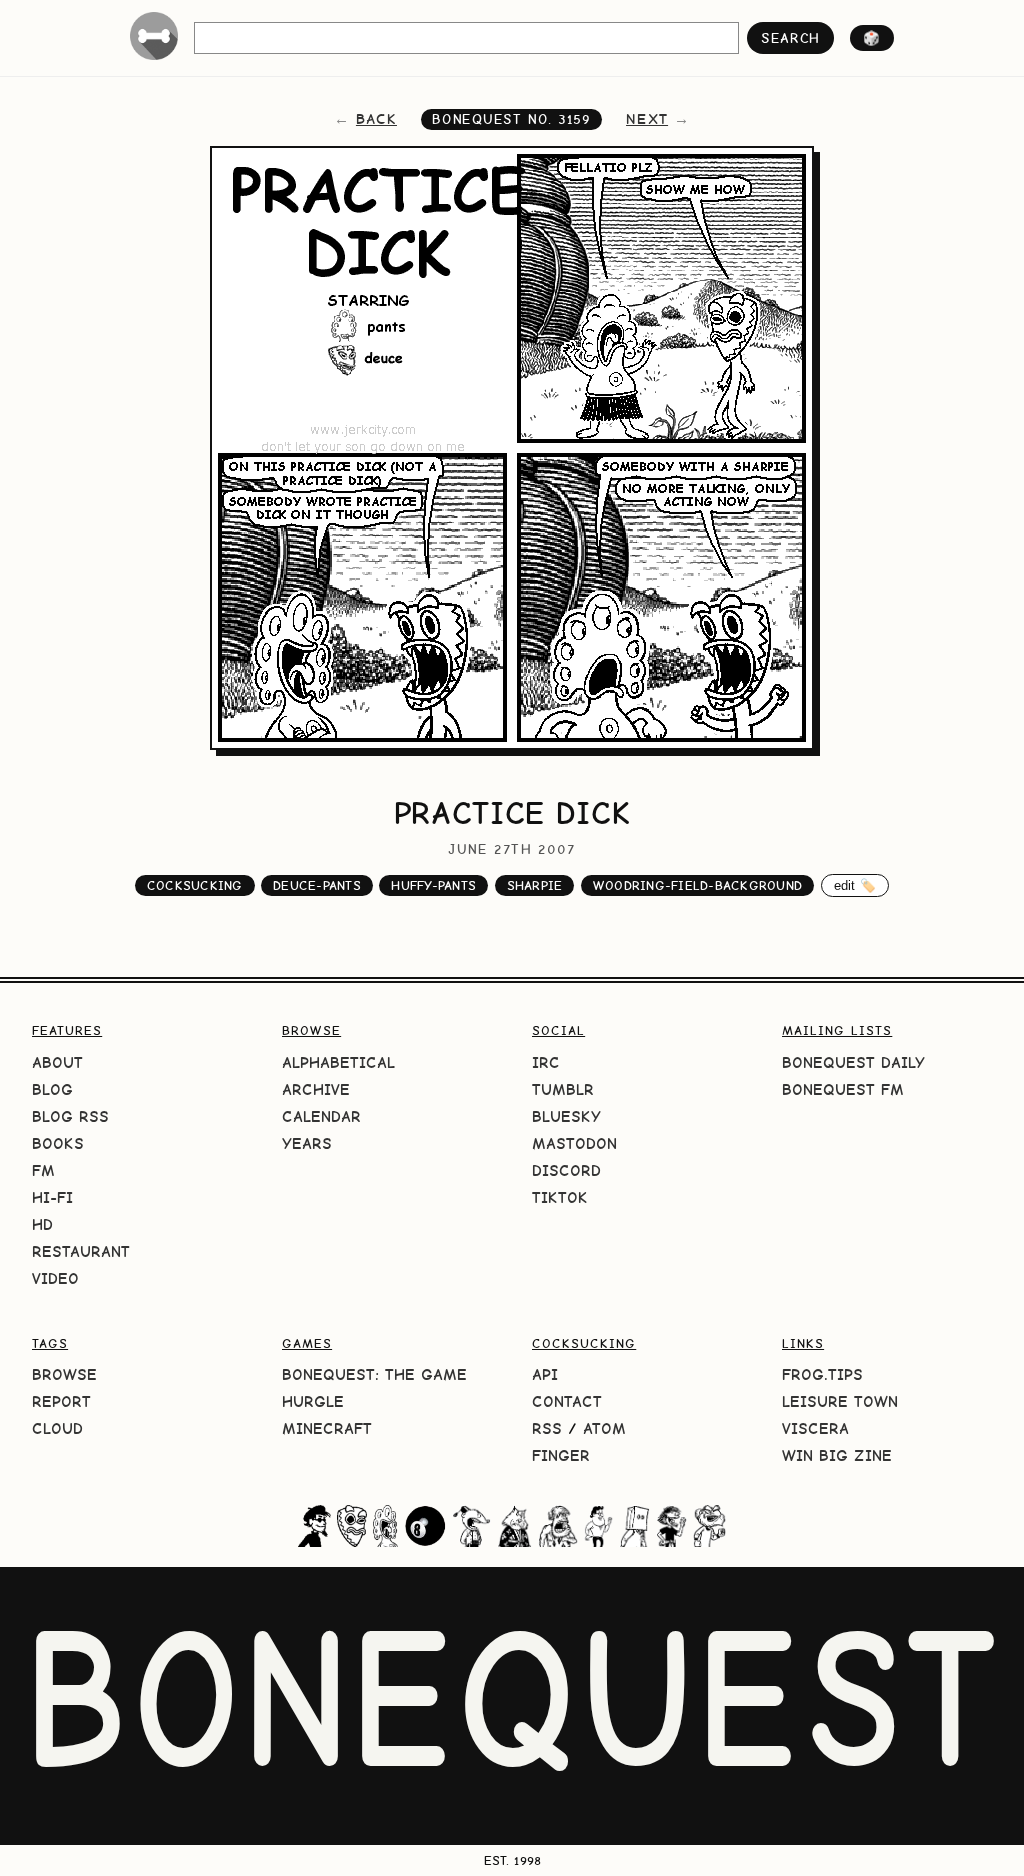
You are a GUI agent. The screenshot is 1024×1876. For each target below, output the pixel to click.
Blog (52, 1089)
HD (42, 1224)
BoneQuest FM (843, 1089)
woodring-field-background (697, 885)
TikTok (560, 1197)
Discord (566, 1170)
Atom (604, 1428)
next (647, 119)
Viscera (815, 1428)
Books (58, 1143)
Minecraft (327, 1428)
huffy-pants (433, 885)
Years (307, 1143)
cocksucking (195, 885)
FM (43, 1170)
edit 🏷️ (855, 885)
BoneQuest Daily (853, 1062)
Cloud (57, 1428)
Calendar (321, 1116)
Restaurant (81, 1251)
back (376, 119)
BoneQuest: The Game (374, 1374)
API (545, 1374)
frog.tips (822, 1374)
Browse (64, 1374)
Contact (567, 1401)
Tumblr (563, 1089)
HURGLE (313, 1401)
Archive (316, 1089)
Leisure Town (840, 1401)
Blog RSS (70, 1116)
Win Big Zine (837, 1455)
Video (55, 1278)
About (57, 1062)
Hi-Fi (52, 1197)
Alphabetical (338, 1062)
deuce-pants (317, 885)
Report (61, 1401)
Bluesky (566, 1116)
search (790, 38)
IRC (546, 1062)
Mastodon (574, 1143)
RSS (547, 1428)
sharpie (535, 885)
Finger (561, 1455)
